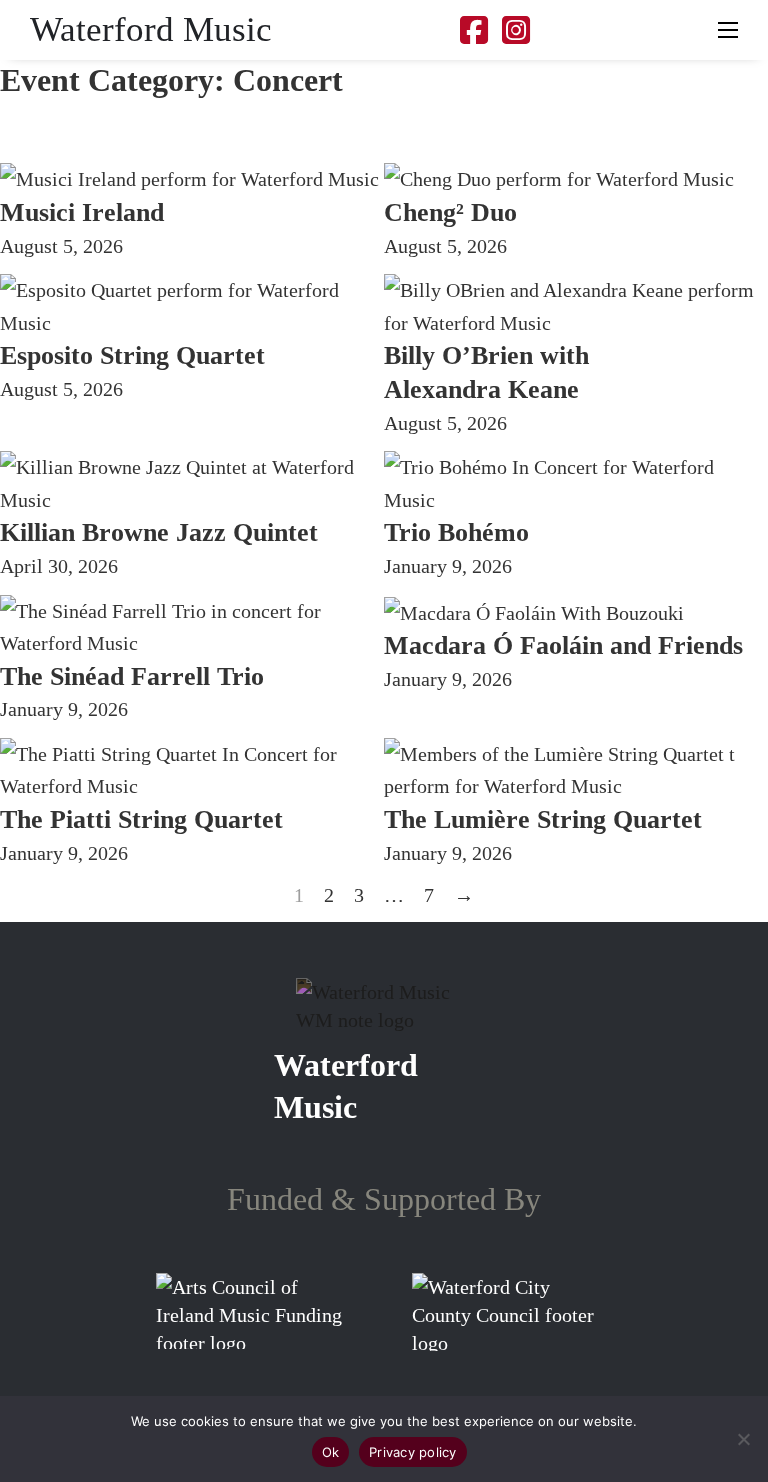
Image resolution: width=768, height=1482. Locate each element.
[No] (743, 1439)
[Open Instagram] (516, 30)
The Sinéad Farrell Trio (132, 676)
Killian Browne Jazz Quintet (159, 532)
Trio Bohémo (456, 532)
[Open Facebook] (474, 30)
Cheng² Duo (450, 212)
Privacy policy (413, 1452)
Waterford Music (151, 29)
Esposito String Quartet (132, 355)
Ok (331, 1452)
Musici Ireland (82, 212)
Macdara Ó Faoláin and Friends (563, 645)
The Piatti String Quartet (141, 819)
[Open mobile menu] (728, 30)
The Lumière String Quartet (543, 819)
